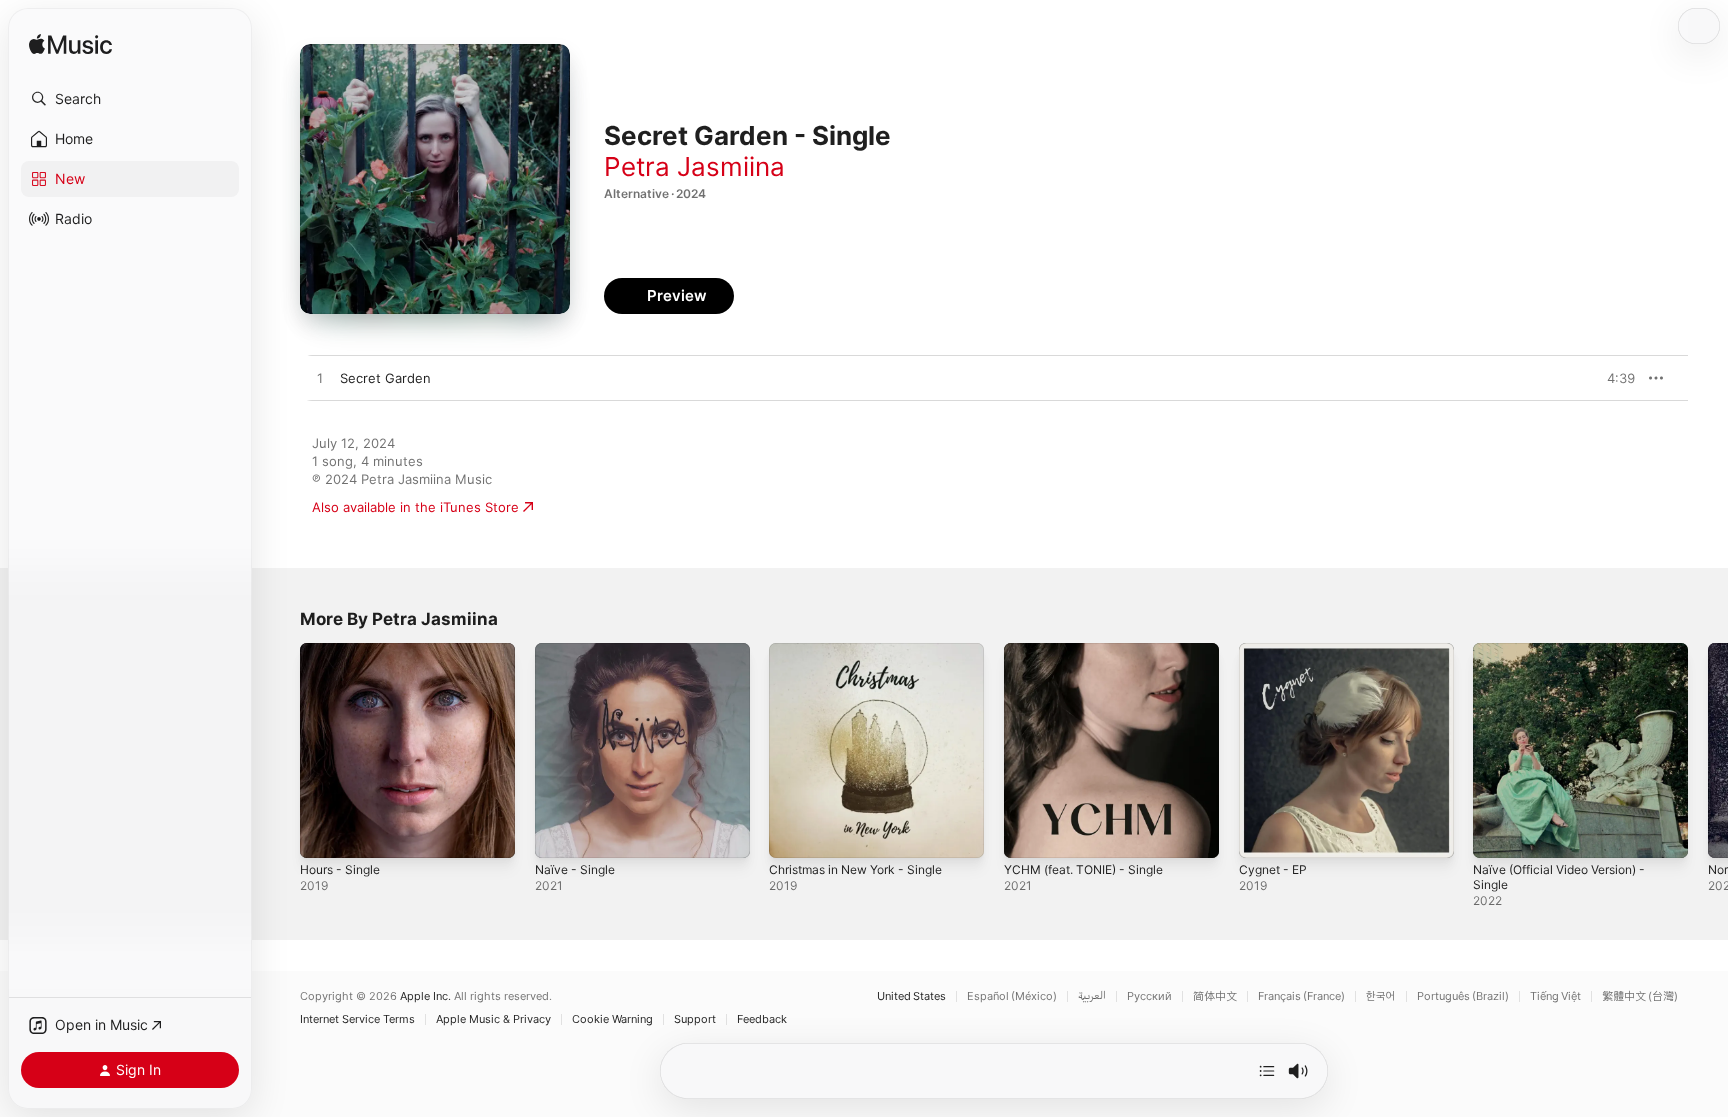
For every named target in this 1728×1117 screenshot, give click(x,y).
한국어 (1381, 996)
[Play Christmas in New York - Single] (794, 833)
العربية (1092, 996)
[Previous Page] (280, 750)
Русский (1149, 996)
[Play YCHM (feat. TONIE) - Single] (1029, 833)
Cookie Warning (612, 1019)
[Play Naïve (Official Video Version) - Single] (1498, 833)
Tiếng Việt (1555, 996)
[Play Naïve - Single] (560, 833)
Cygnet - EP (1276, 651)
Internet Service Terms (357, 1019)
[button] (130, 99)
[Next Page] (1708, 750)
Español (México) (1012, 996)
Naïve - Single (578, 651)
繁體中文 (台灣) (1640, 996)
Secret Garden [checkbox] (385, 378)
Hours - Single (345, 651)
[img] (70, 45)
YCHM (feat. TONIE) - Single (1093, 651)
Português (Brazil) (1463, 996)
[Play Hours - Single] (325, 833)
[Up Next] (1267, 1071)
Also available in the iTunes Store (415, 507)
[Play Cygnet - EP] (1264, 833)
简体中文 (1215, 996)
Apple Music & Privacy (493, 1019)
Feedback (762, 1019)
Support (695, 1019)
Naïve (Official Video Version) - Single (1569, 659)
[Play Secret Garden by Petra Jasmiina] (320, 379)
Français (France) (1301, 996)
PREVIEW (1613, 378)
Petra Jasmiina (694, 166)
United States (911, 996)
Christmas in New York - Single (866, 651)
